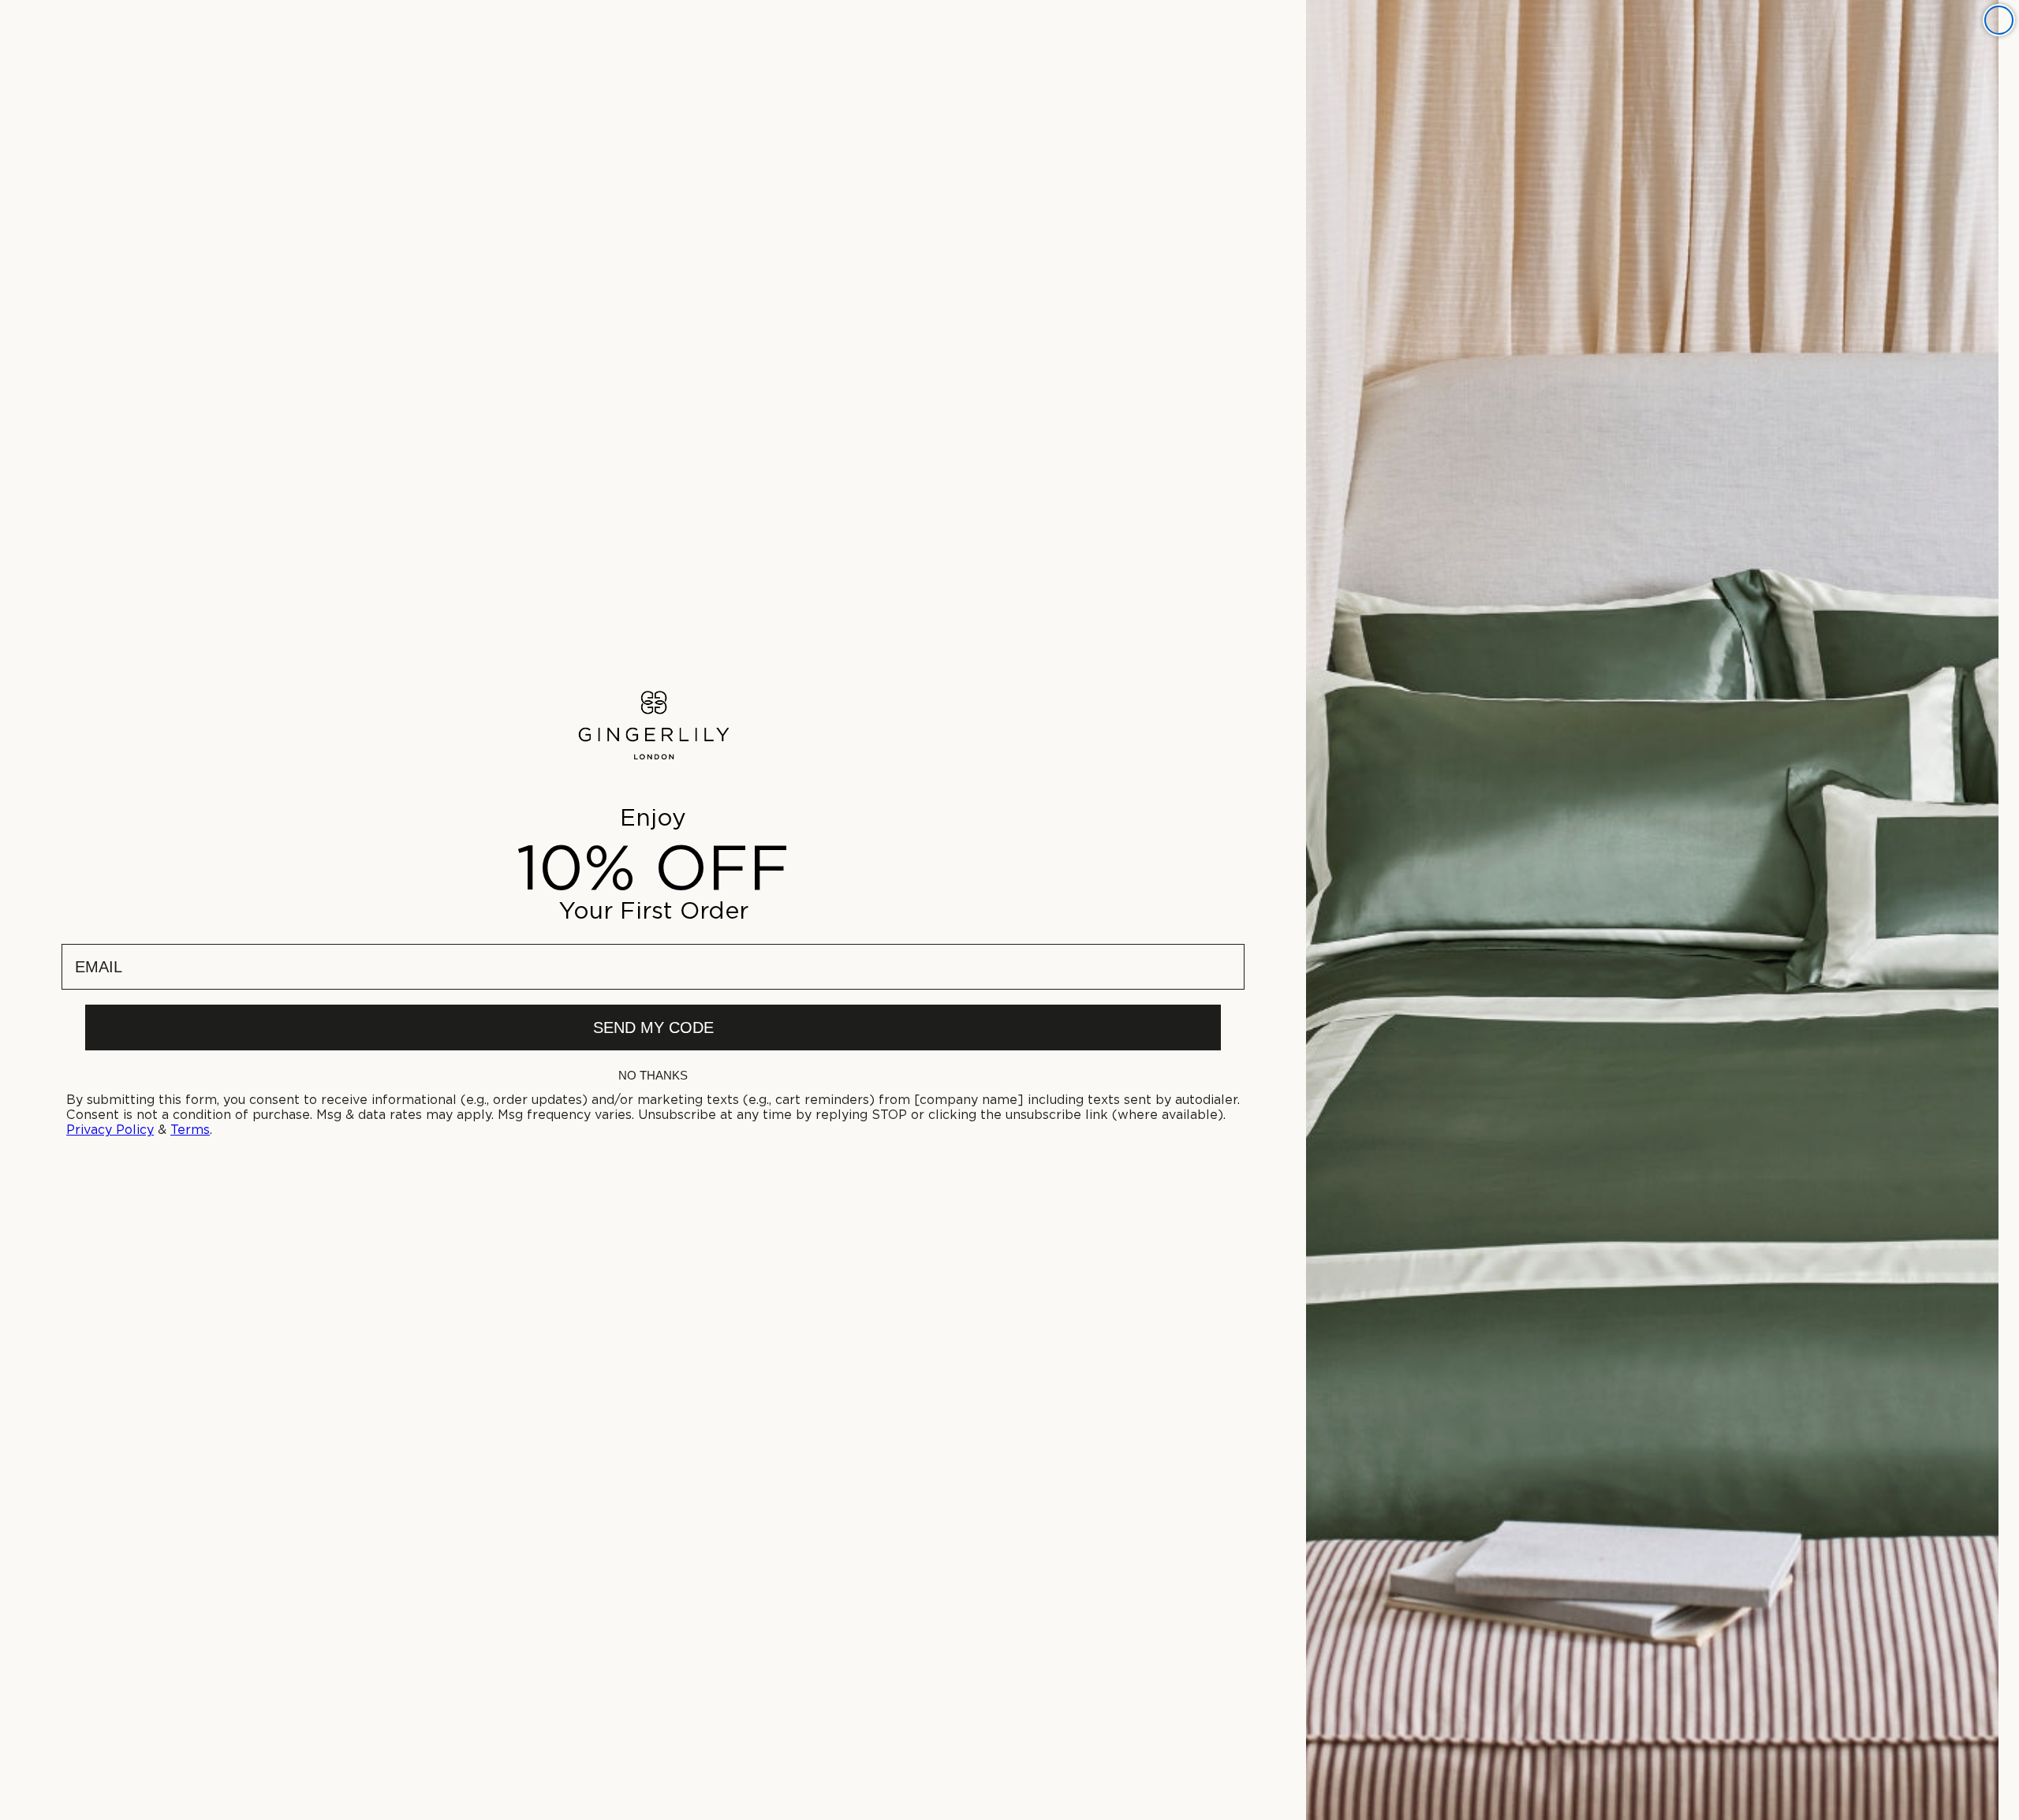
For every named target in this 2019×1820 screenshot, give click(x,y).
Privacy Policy (110, 1130)
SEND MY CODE (653, 1027)
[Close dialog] (1999, 20)
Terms (190, 1130)
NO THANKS (653, 1075)
